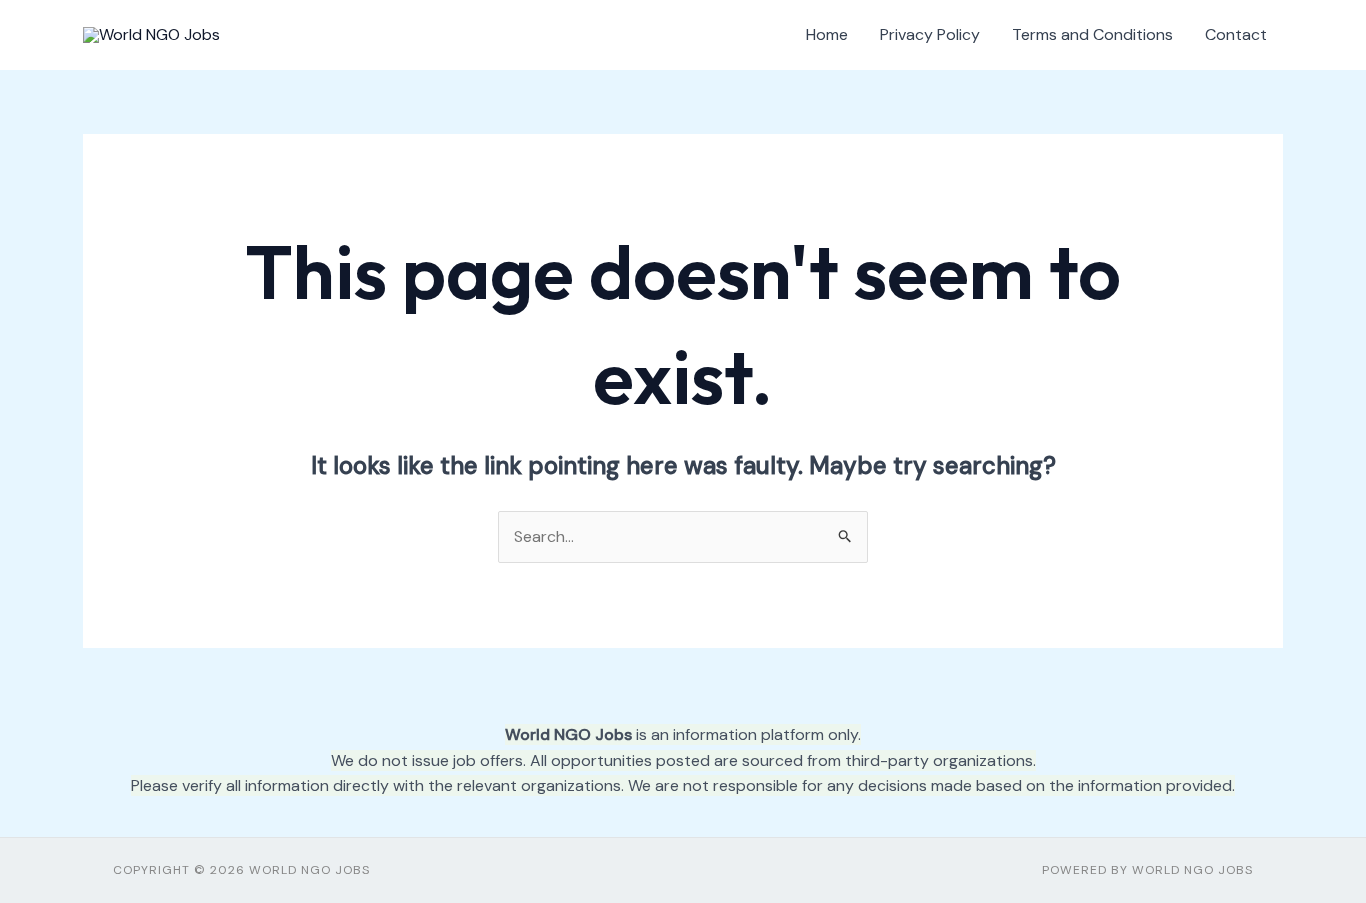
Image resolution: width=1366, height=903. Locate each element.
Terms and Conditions (1092, 34)
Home (827, 34)
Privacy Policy (930, 34)
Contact (1236, 34)
